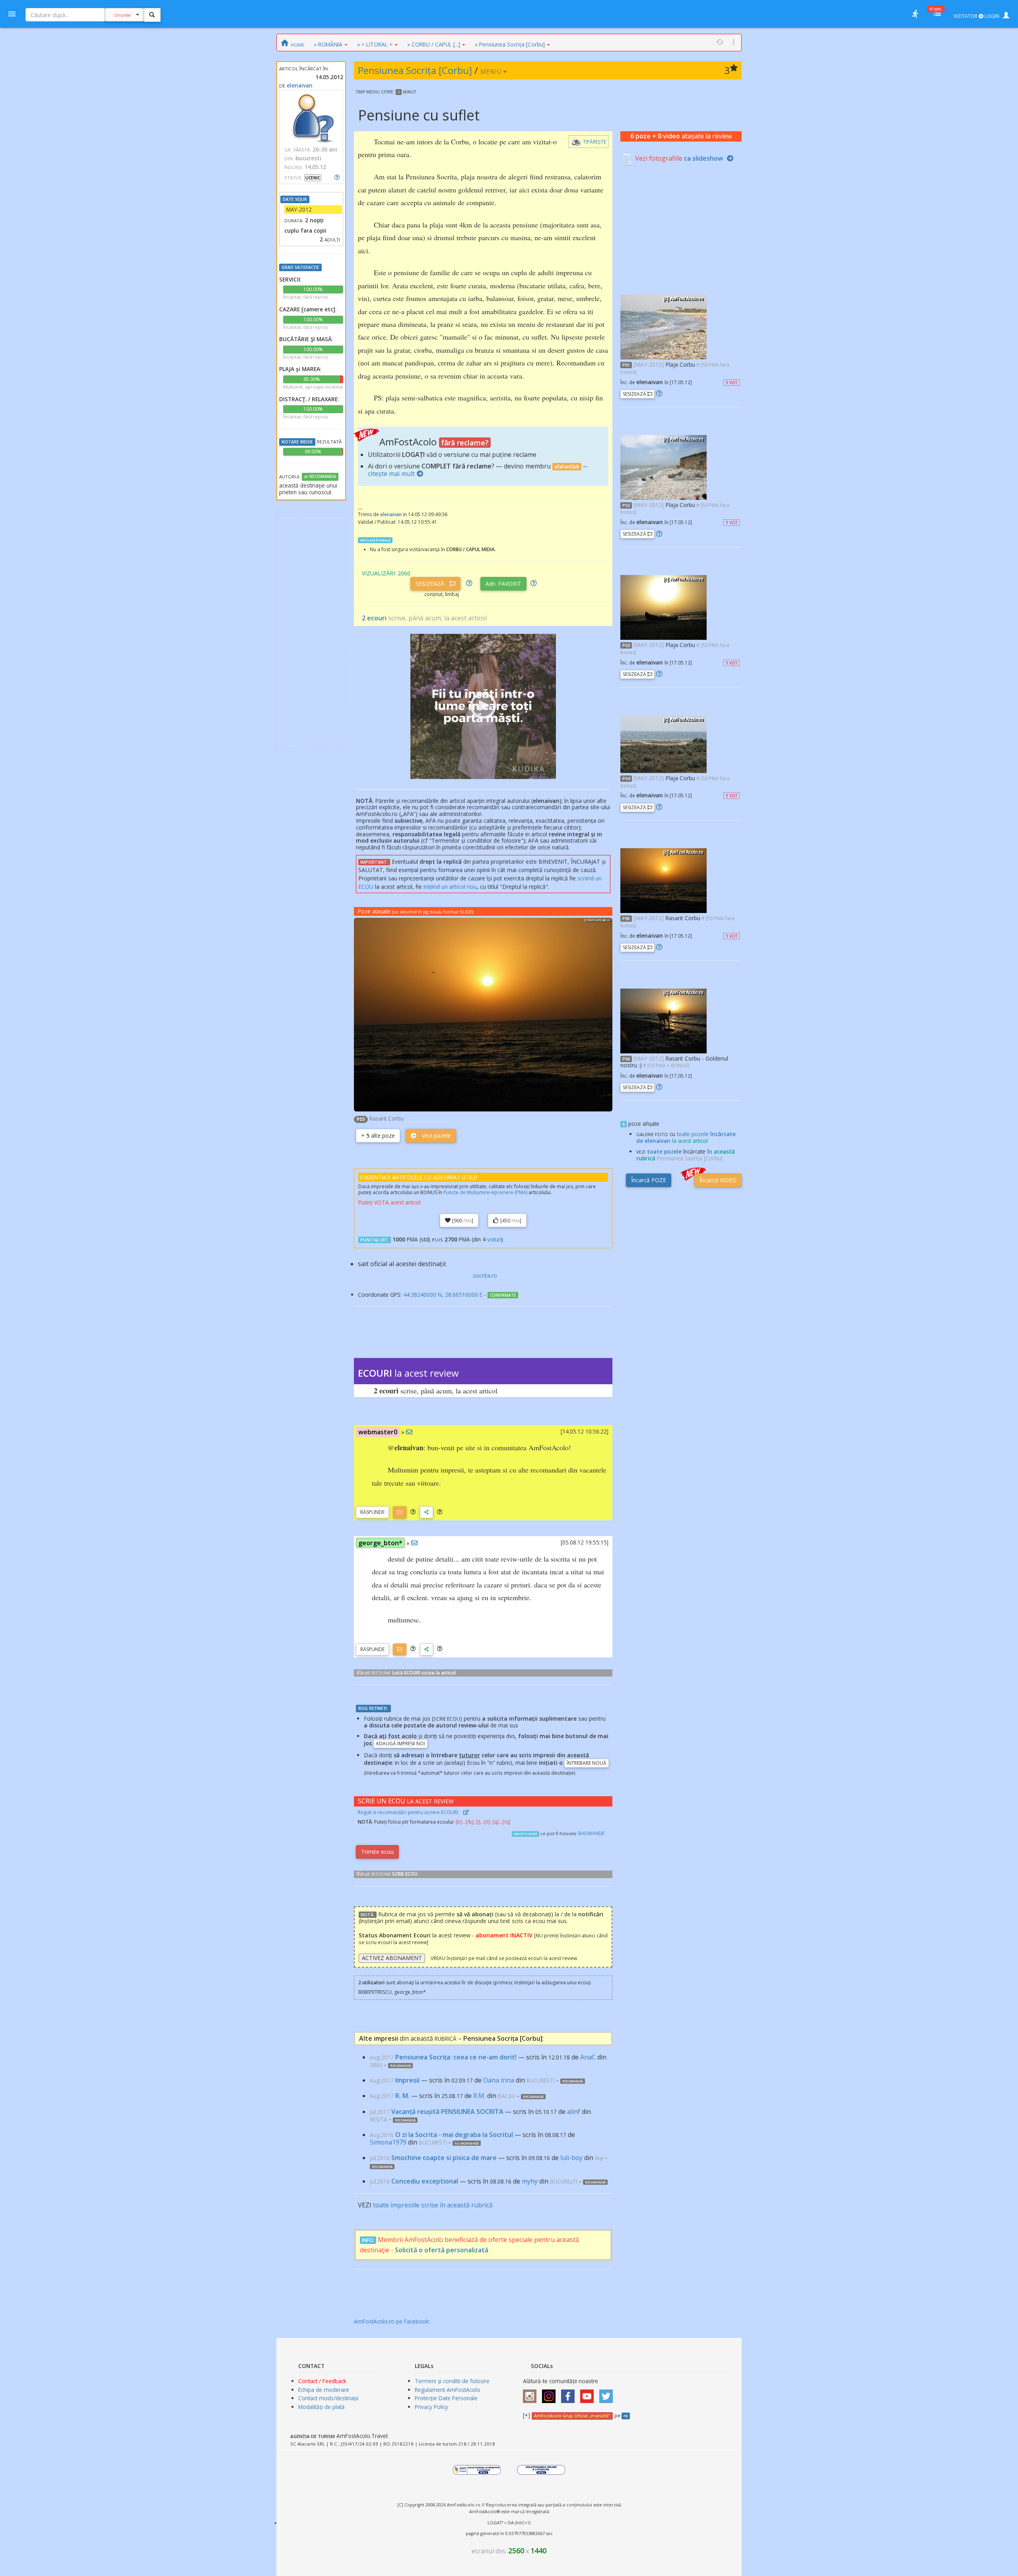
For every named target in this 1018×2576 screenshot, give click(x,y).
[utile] (915, 14)
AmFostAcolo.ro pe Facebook (391, 2321)
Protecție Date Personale (446, 2398)
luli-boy (571, 2158)
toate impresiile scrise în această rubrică (433, 2205)
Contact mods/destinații (328, 2398)
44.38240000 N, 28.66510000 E (443, 1295)
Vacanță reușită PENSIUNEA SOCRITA (447, 2112)
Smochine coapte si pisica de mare (444, 2158)
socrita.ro (485, 1275)
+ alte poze (378, 1135)
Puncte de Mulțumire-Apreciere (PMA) (485, 1192)
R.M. (479, 2096)
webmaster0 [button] (378, 1432)
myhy (530, 2181)
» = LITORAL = (375, 44)
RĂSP (372, 1512)
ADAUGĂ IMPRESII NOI (400, 1744)
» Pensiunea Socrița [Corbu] (510, 44)
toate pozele (664, 1151)
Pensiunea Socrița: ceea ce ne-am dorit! (456, 2057)
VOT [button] (731, 383)
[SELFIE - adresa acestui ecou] (426, 1512)
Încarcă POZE (649, 1180)
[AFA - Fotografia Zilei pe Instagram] (551, 2393)
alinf (574, 2112)
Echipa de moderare (324, 2390)
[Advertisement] (311, 632)
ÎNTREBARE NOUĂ (587, 1763)
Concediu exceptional (425, 2181)
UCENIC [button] (313, 178)
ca (703, 158)
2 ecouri (374, 618)
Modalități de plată (322, 2407)
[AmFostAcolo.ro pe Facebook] (570, 2393)
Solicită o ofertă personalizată (442, 2250)
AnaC (588, 2057)
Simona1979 (388, 2142)
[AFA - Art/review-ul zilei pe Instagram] (532, 2393)
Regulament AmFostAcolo (448, 2390)
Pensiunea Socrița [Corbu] (415, 70)
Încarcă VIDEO (718, 1180)
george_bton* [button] (380, 1543)
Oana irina (499, 2080)
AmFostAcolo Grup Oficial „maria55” (572, 2416)
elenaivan (300, 85)
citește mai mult (391, 474)
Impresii (407, 2080)
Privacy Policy (431, 2407)
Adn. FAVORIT (503, 584)
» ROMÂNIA (328, 44)
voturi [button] (494, 1239)
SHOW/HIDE (591, 1833)
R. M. (402, 2096)
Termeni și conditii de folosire (452, 2381)
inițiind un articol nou (450, 887)
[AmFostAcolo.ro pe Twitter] (608, 2393)
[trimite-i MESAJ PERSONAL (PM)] (409, 1432)
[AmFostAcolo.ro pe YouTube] (589, 2393)
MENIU (492, 72)
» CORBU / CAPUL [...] (434, 44)
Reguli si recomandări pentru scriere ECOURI (409, 1812)
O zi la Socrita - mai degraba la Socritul (454, 2135)
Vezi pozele (436, 1135)
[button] (413, 1512)
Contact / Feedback (322, 2381)
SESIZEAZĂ (431, 584)
